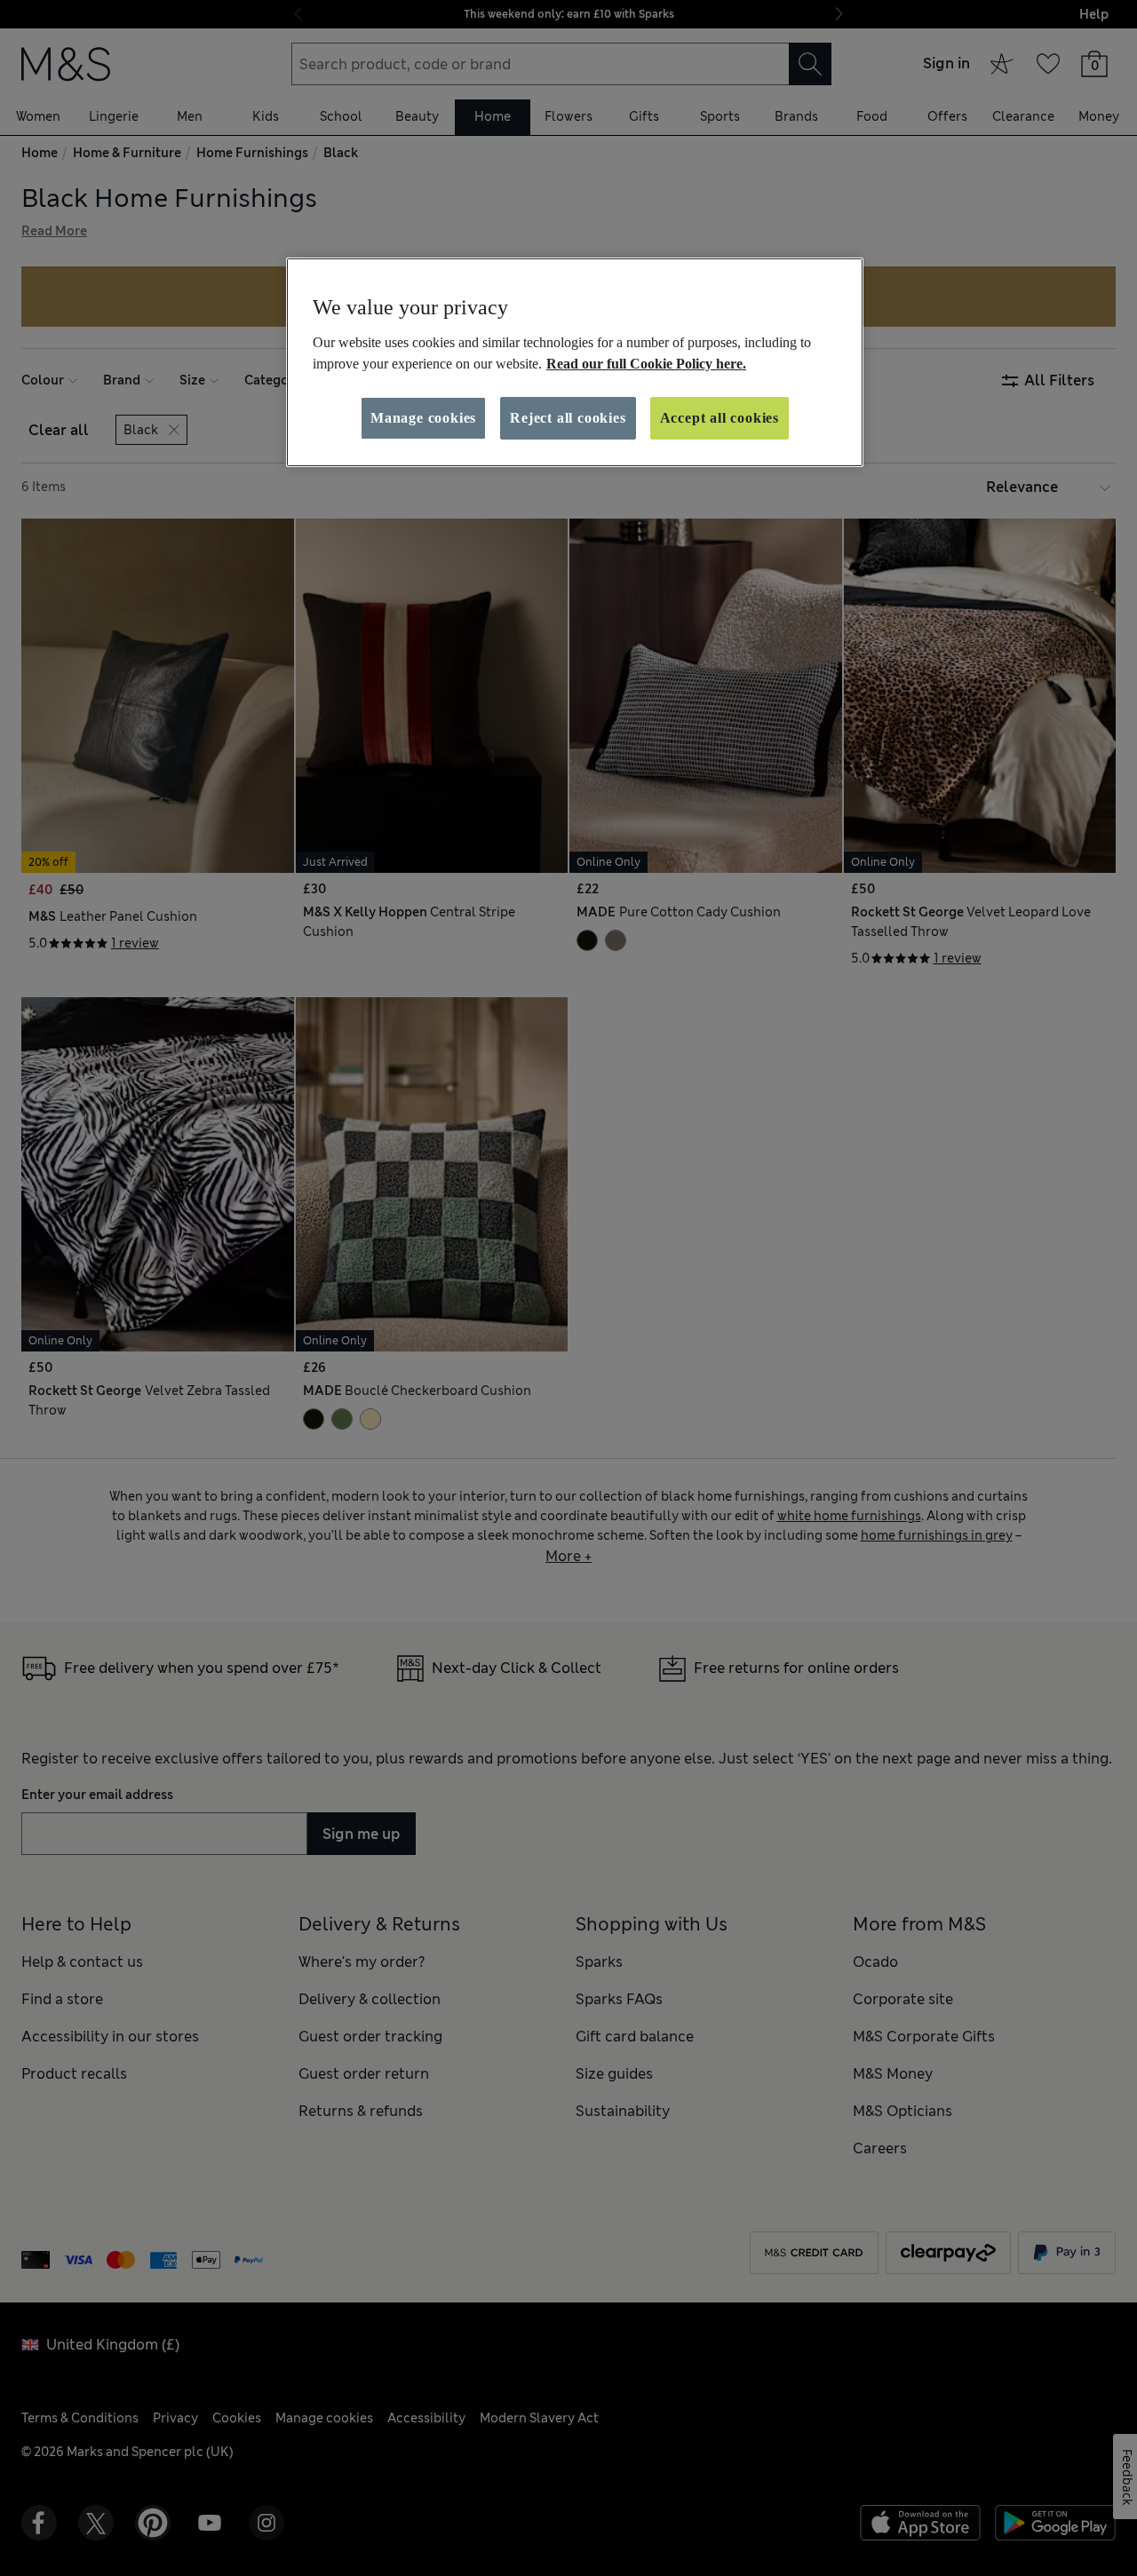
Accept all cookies (720, 418)
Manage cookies (423, 418)
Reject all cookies (568, 418)
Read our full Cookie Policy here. (646, 364)
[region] (575, 362)
